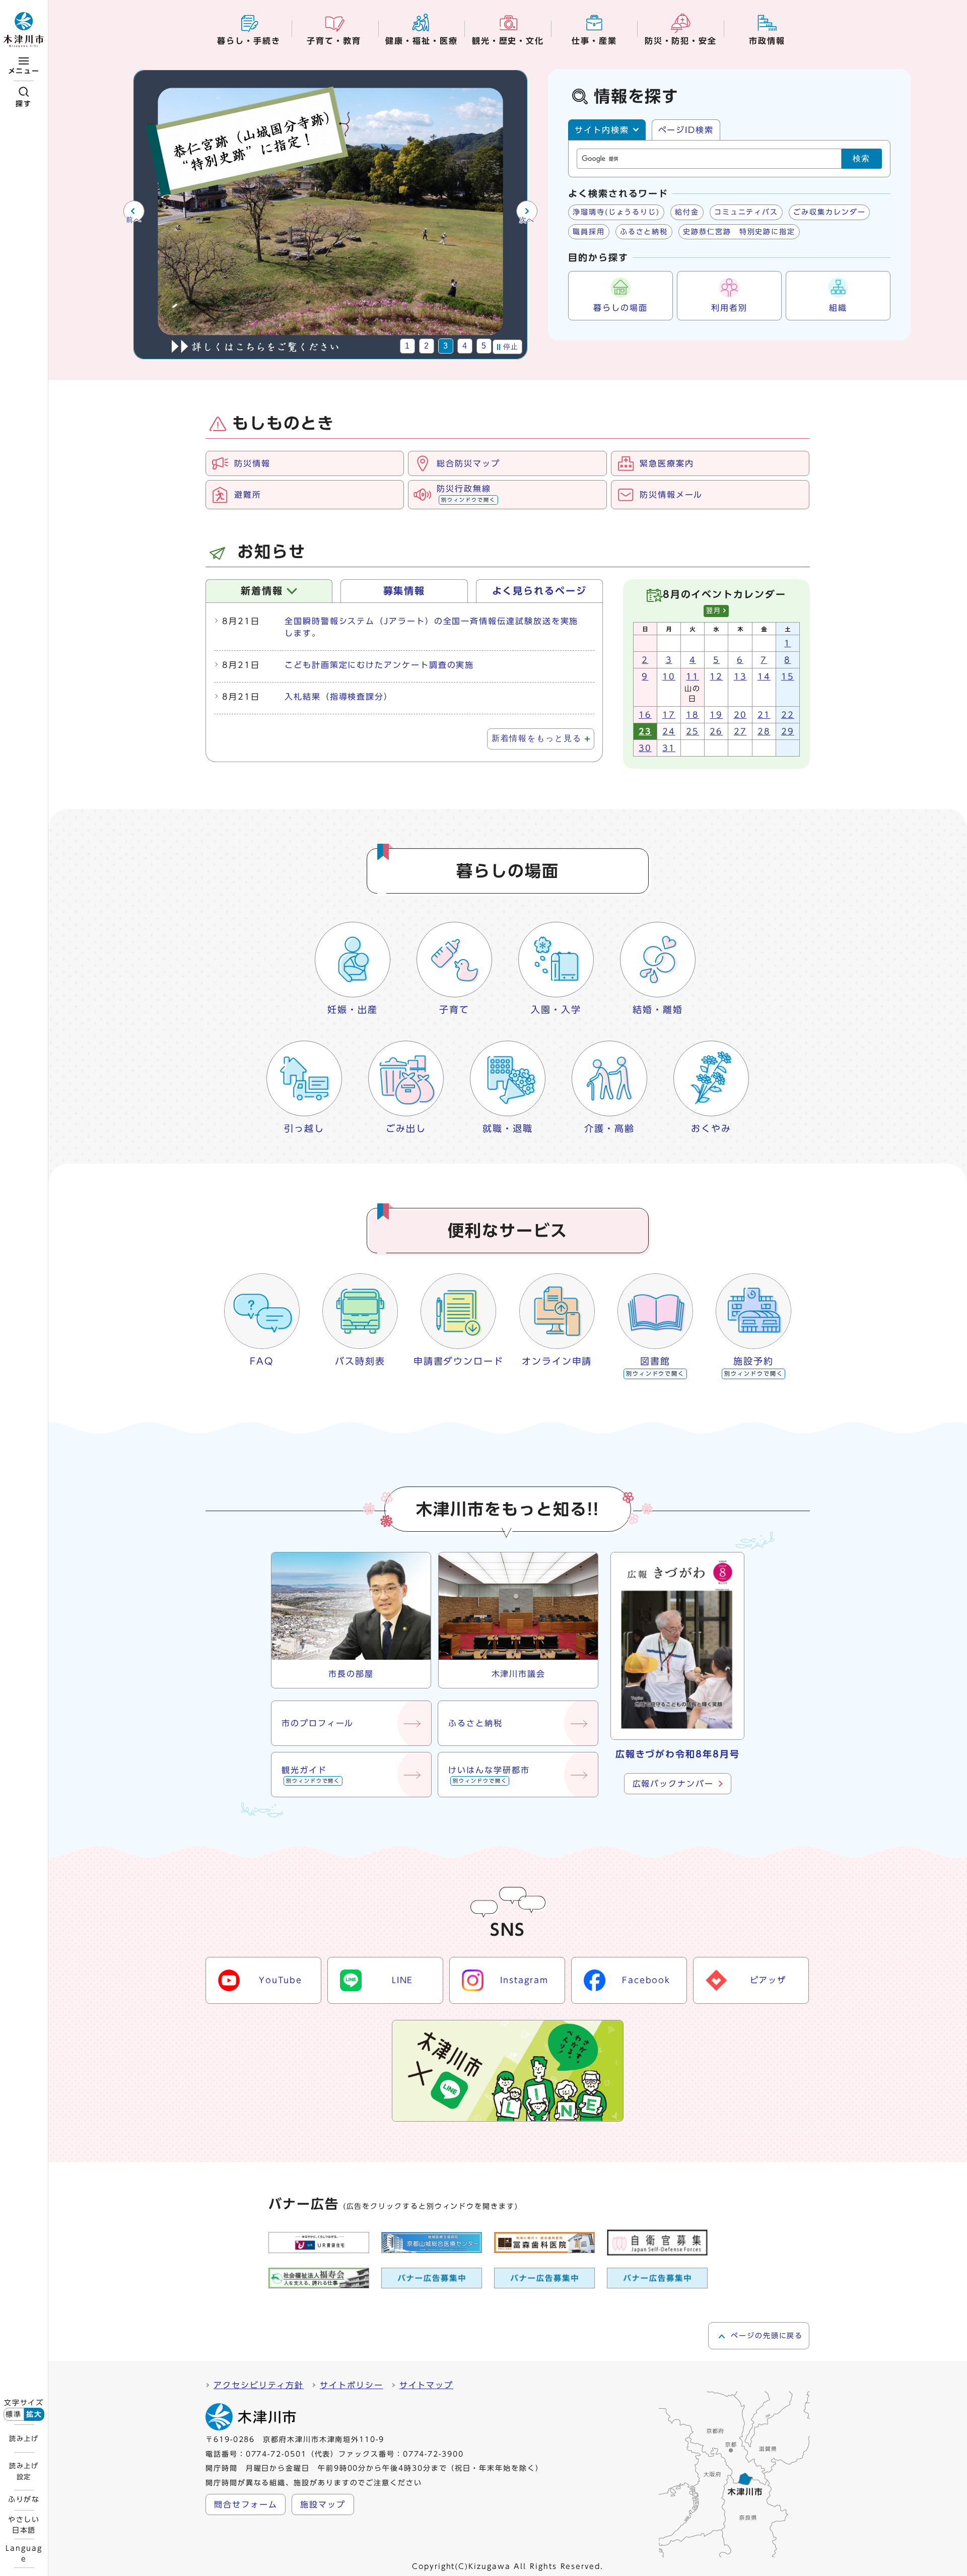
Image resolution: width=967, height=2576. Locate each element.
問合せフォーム (246, 2504)
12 (716, 676)
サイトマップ (427, 2385)
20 (740, 715)
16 (645, 715)
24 (669, 731)
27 (740, 731)
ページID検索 (686, 130)
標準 (14, 2414)
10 (669, 676)
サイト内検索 (602, 130)
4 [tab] (465, 346)
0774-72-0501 (276, 2454)
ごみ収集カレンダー (829, 212)
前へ (134, 220)
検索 (862, 158)
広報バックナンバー (673, 1784)
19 (716, 715)
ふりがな (24, 2499)
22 (788, 715)
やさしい (24, 2525)
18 (693, 715)
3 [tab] (446, 346)
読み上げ (24, 2438)
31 (669, 748)
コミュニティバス (746, 212)
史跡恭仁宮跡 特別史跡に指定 (739, 232)
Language (24, 2553)
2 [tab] (427, 346)
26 (716, 731)
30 (645, 748)
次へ (527, 220)
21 (764, 715)
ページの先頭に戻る (767, 2336)
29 (788, 731)
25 (693, 731)
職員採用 (589, 232)
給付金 (687, 212)
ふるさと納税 (644, 232)
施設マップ (323, 2504)
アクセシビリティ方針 (259, 2385)
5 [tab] (484, 346)
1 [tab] (408, 346)
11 (693, 676)
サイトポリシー (351, 2385)
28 (764, 731)
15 (788, 676)
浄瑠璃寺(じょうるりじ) (616, 212)
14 (764, 676)
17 (669, 715)
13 (740, 676)
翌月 (714, 611)
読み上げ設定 (24, 2471)
